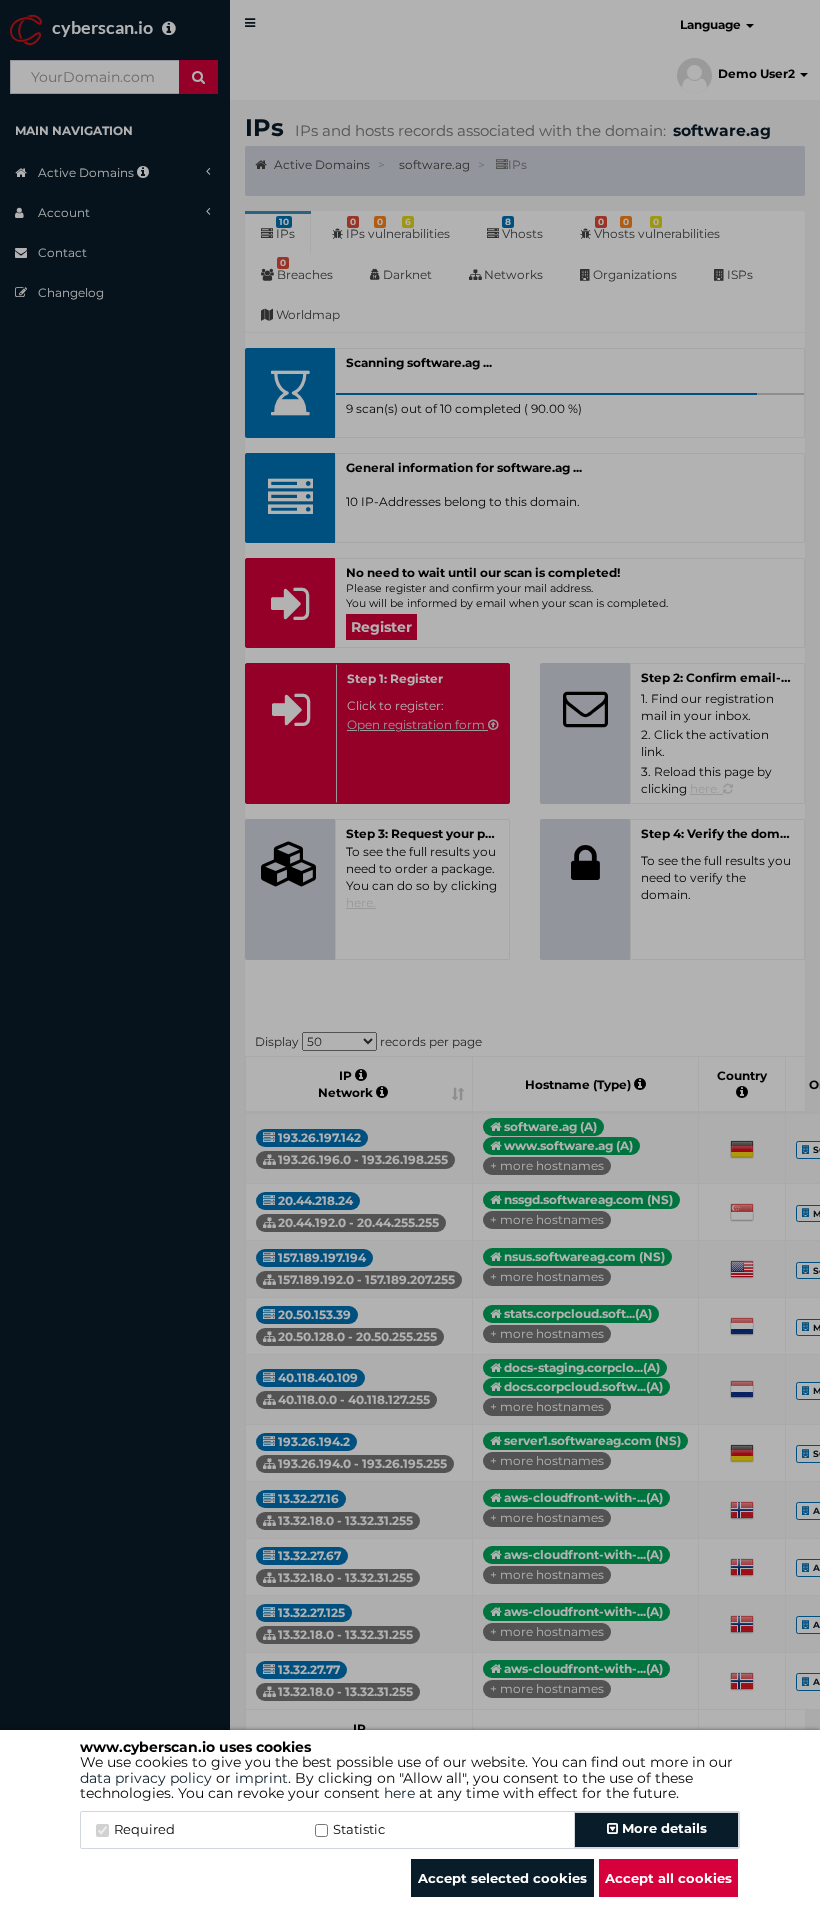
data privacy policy (146, 1778)
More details (662, 1828)
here (399, 1793)
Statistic (359, 1829)
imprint (261, 1778)
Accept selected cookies (502, 1878)
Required (144, 1829)
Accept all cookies (668, 1878)
